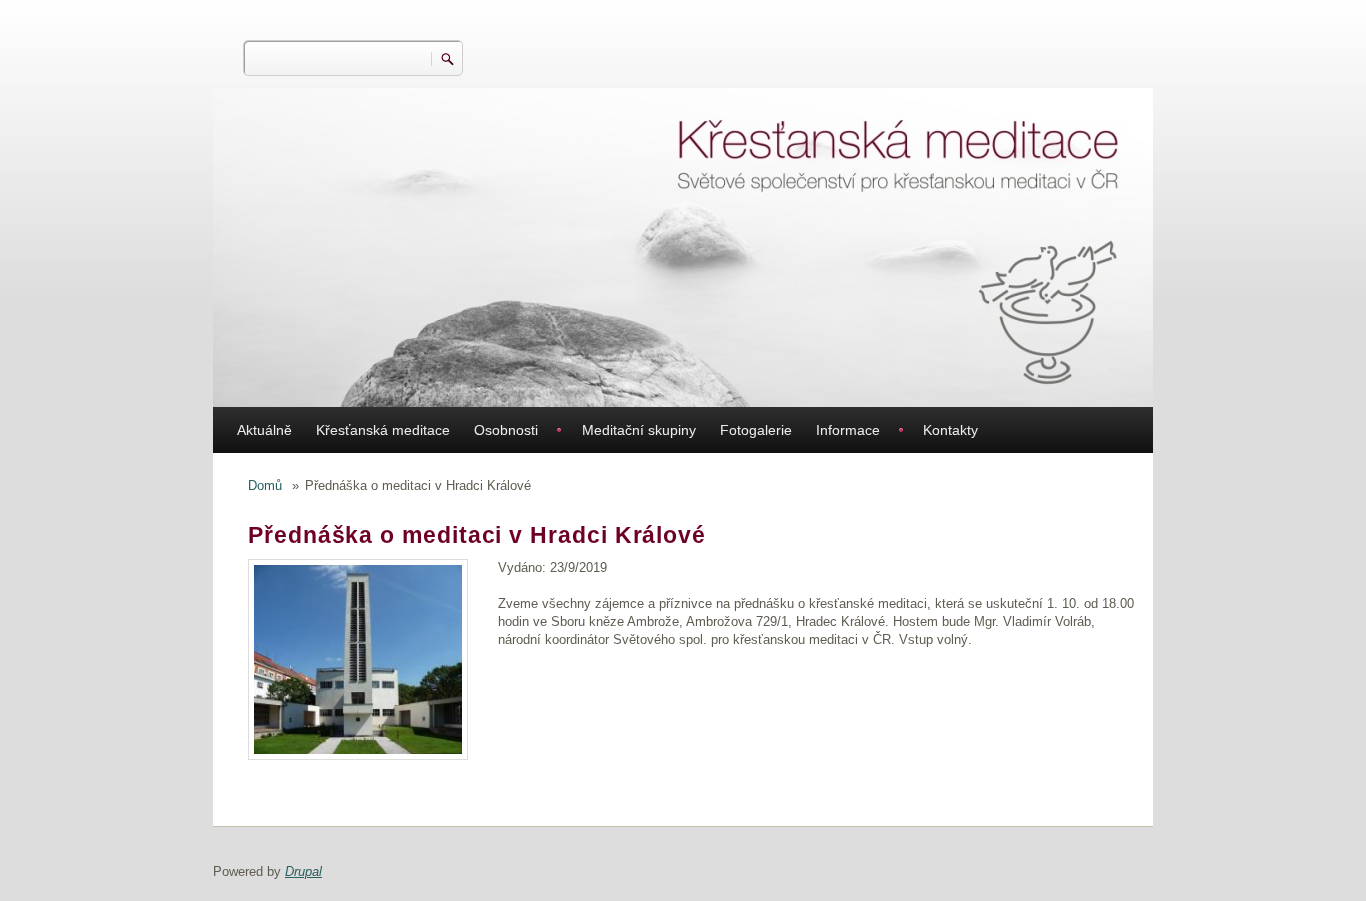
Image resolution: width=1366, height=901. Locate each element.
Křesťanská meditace (383, 430)
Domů (265, 485)
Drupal (303, 871)
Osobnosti (506, 430)
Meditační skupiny (639, 430)
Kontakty (950, 430)
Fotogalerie (756, 430)
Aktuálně (264, 430)
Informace (848, 430)
